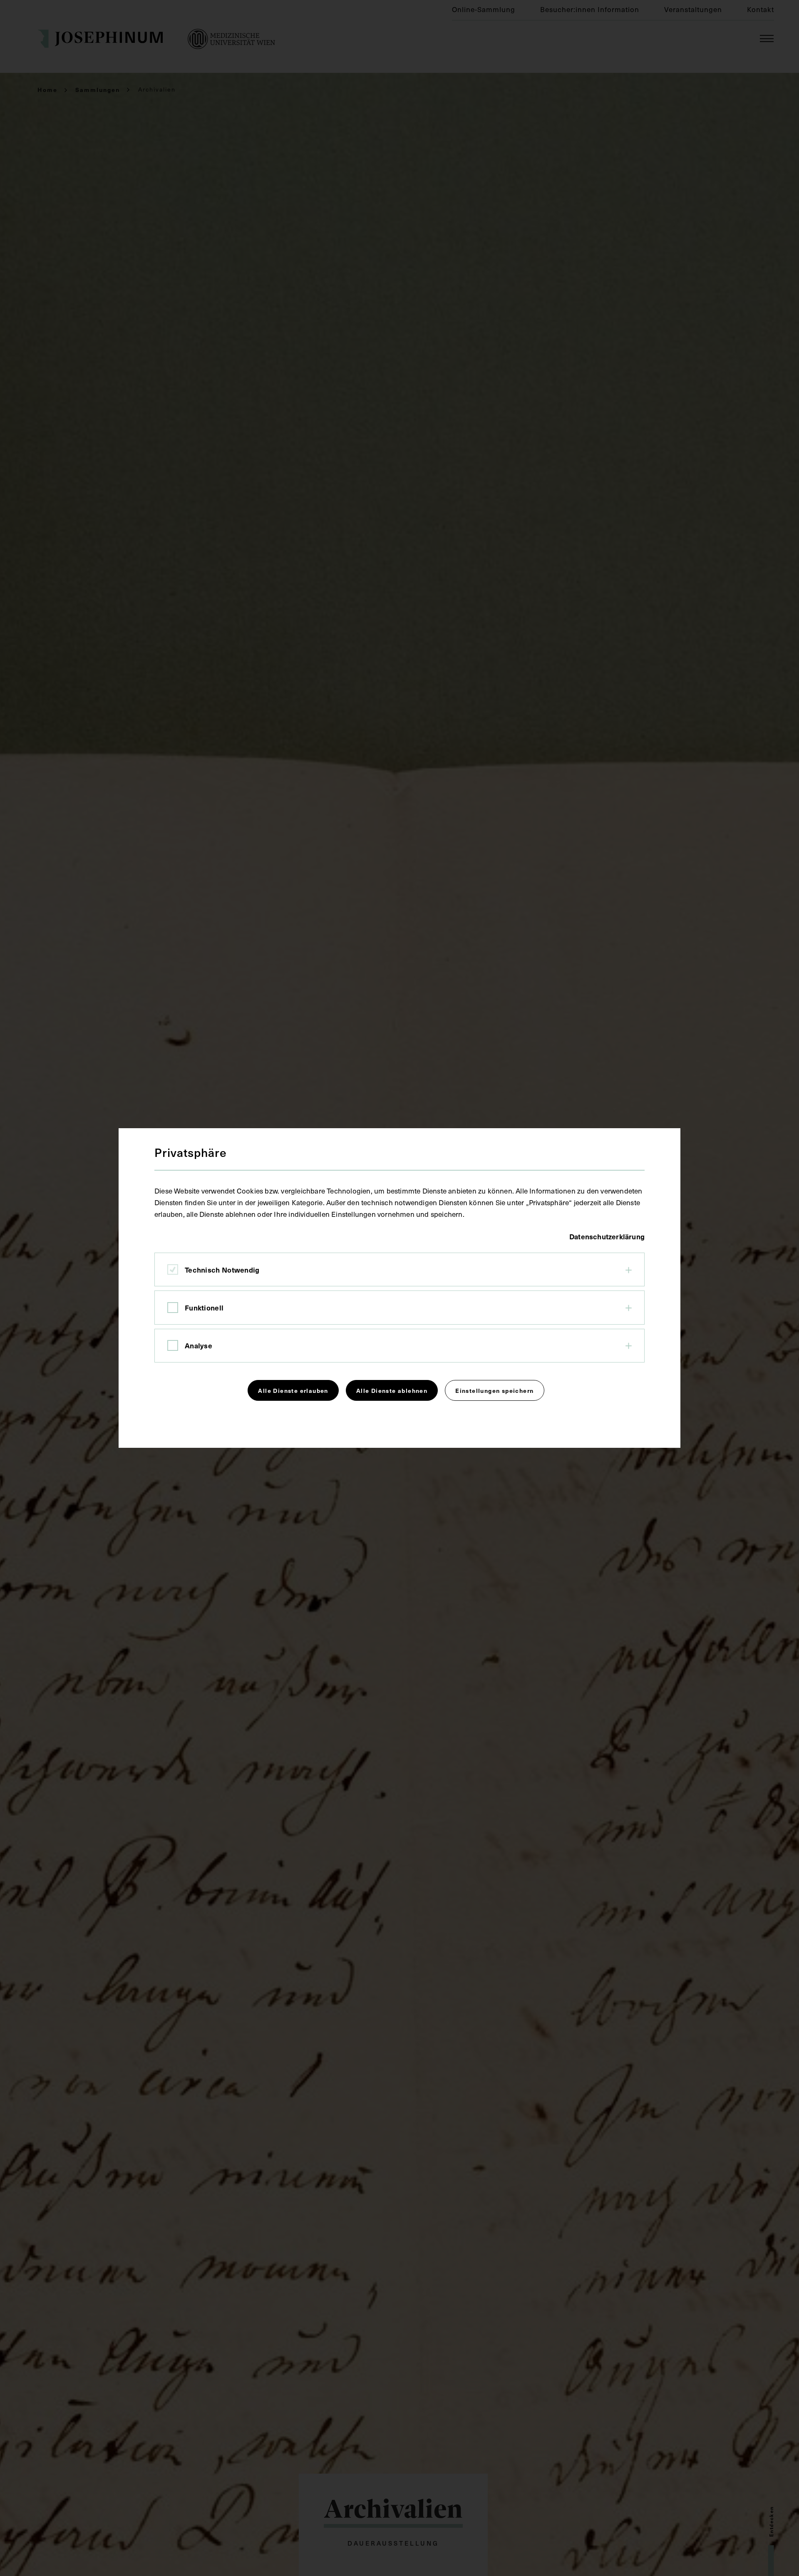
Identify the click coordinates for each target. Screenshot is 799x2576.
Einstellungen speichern (494, 1390)
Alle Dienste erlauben (293, 1390)
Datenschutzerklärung (607, 1236)
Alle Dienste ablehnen (392, 1390)
